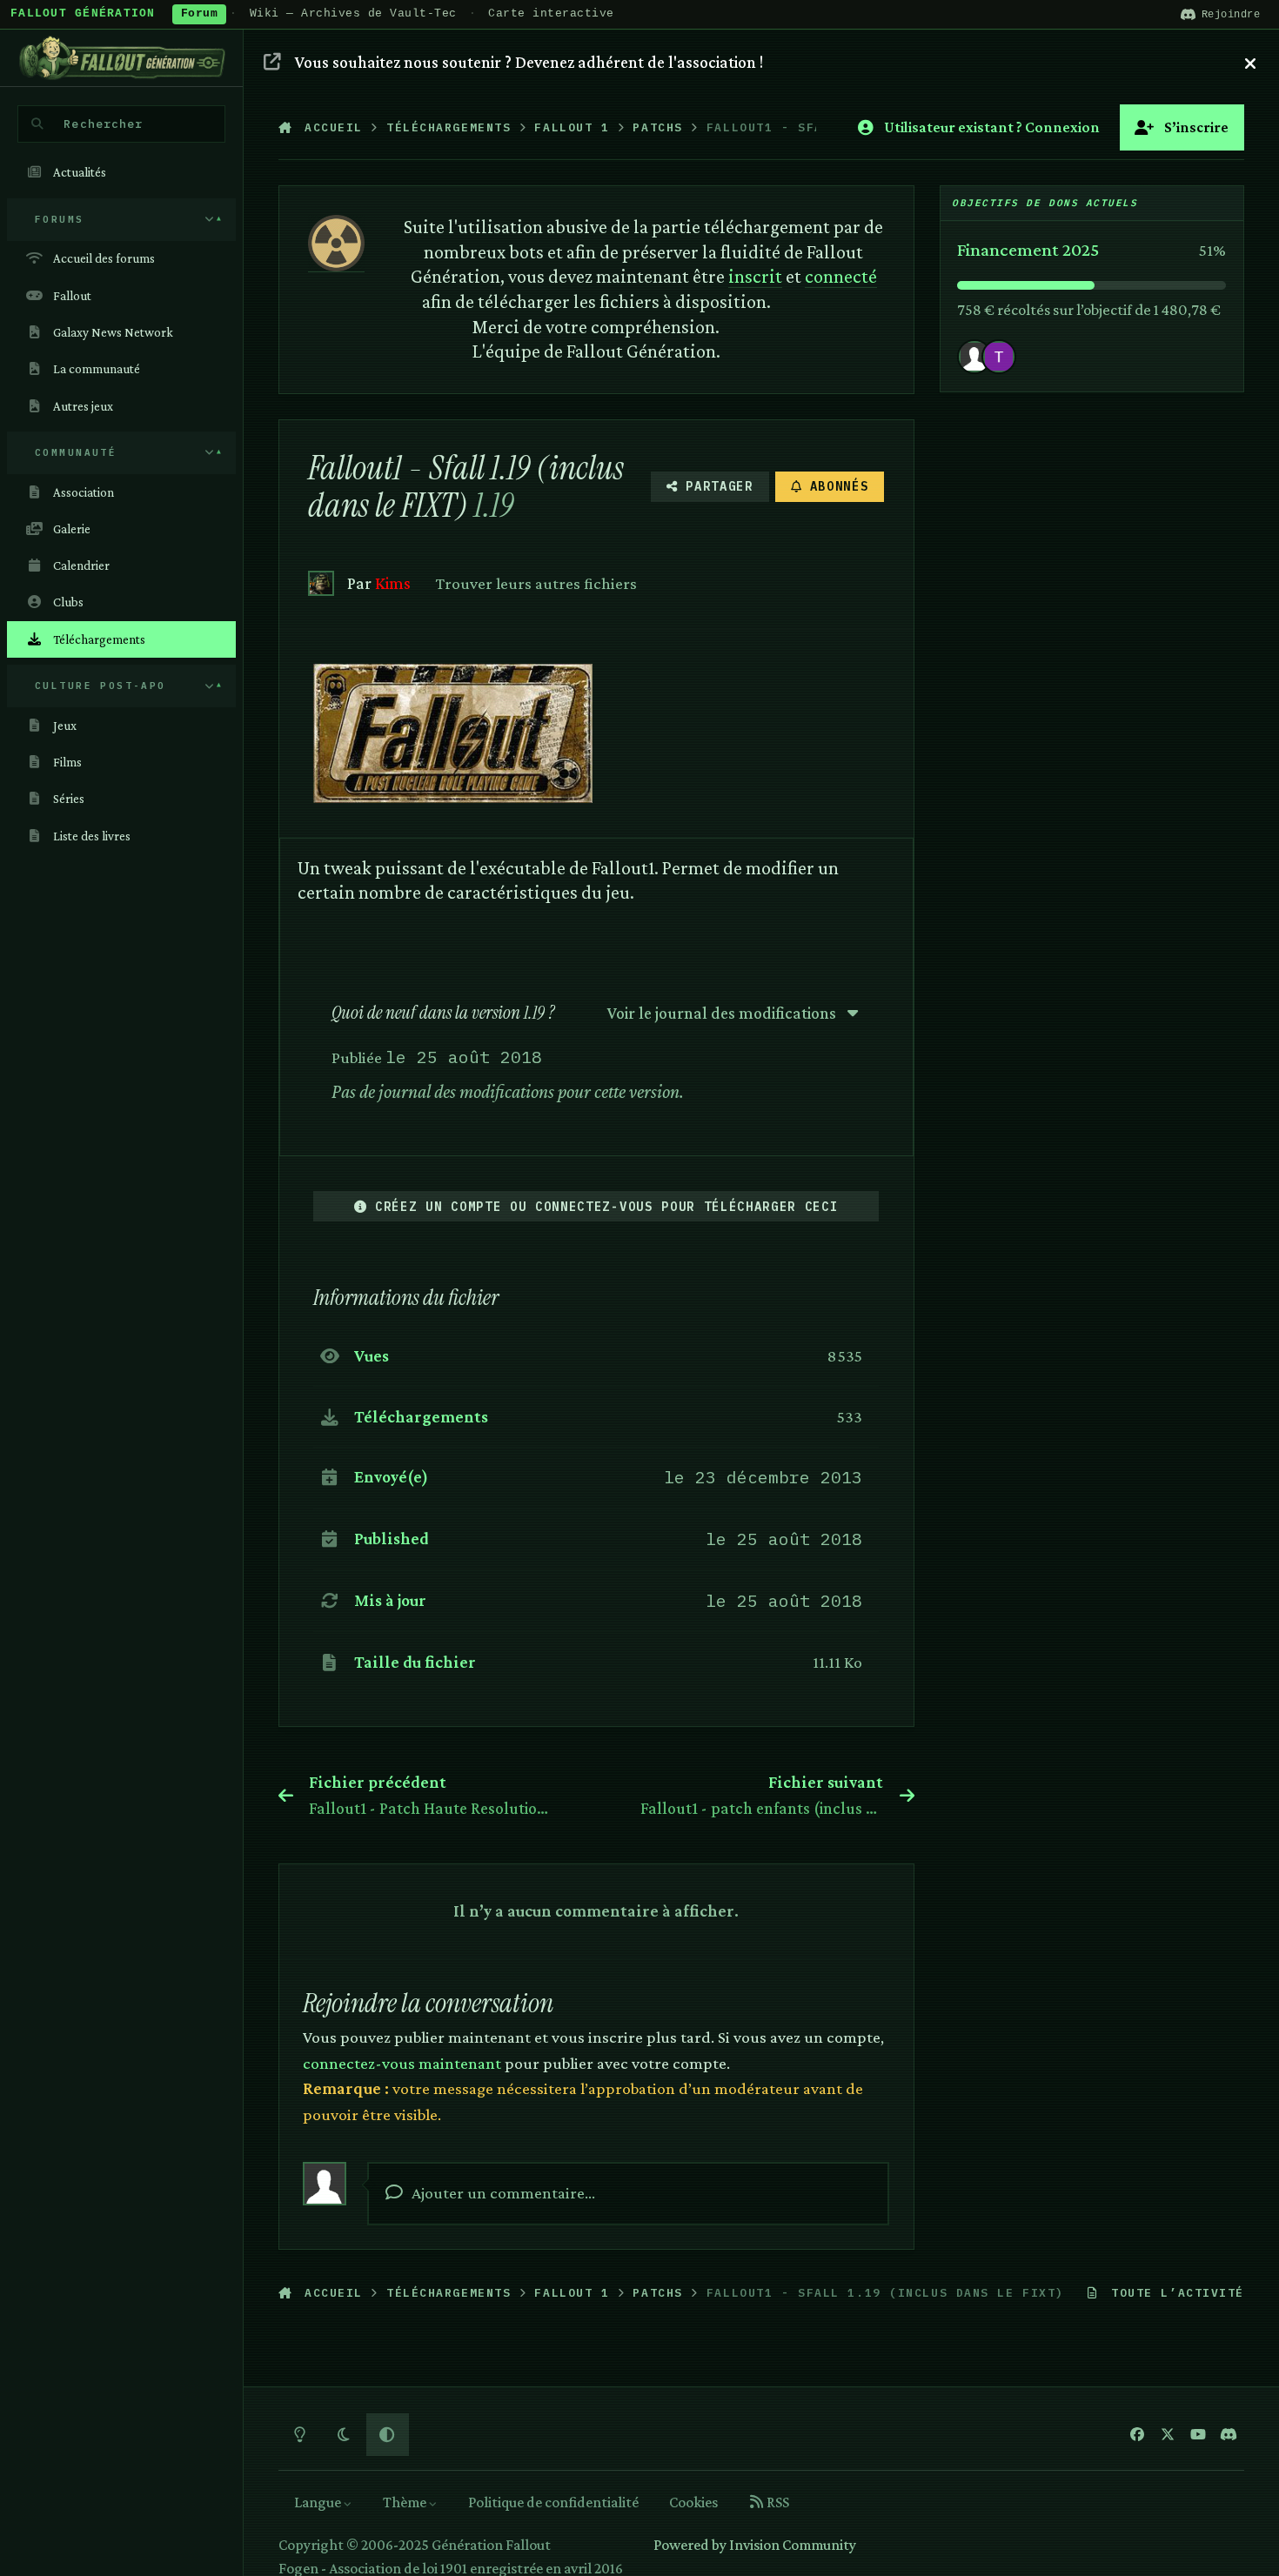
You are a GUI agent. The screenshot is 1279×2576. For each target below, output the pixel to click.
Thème (406, 2502)
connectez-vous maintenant (402, 2063)
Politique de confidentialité (553, 2502)
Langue (319, 2502)
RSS (777, 2502)
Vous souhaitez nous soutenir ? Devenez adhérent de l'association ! (529, 62)
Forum (200, 14)
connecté (841, 276)
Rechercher (103, 124)
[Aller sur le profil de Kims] (321, 583)
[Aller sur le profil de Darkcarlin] (999, 357)
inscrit (755, 276)
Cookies (693, 2502)
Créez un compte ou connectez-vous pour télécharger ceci (606, 1207)
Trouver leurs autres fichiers (536, 583)
